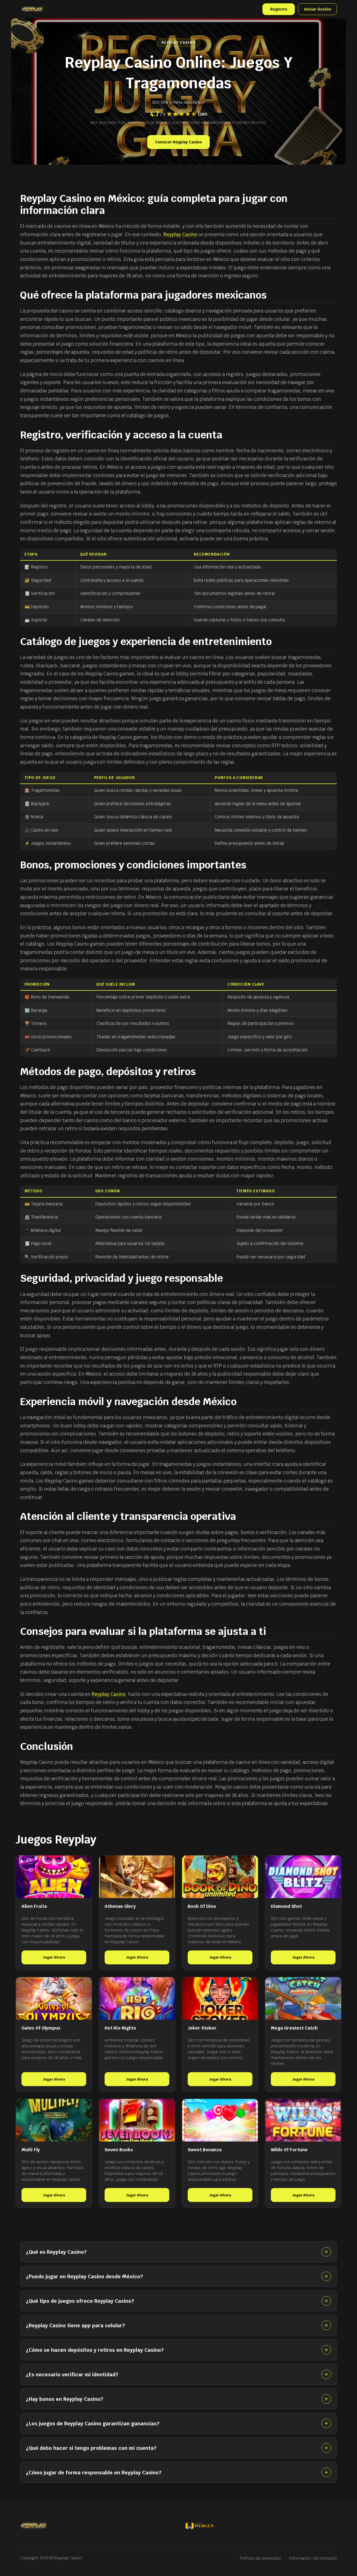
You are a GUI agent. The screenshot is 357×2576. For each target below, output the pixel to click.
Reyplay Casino (180, 235)
